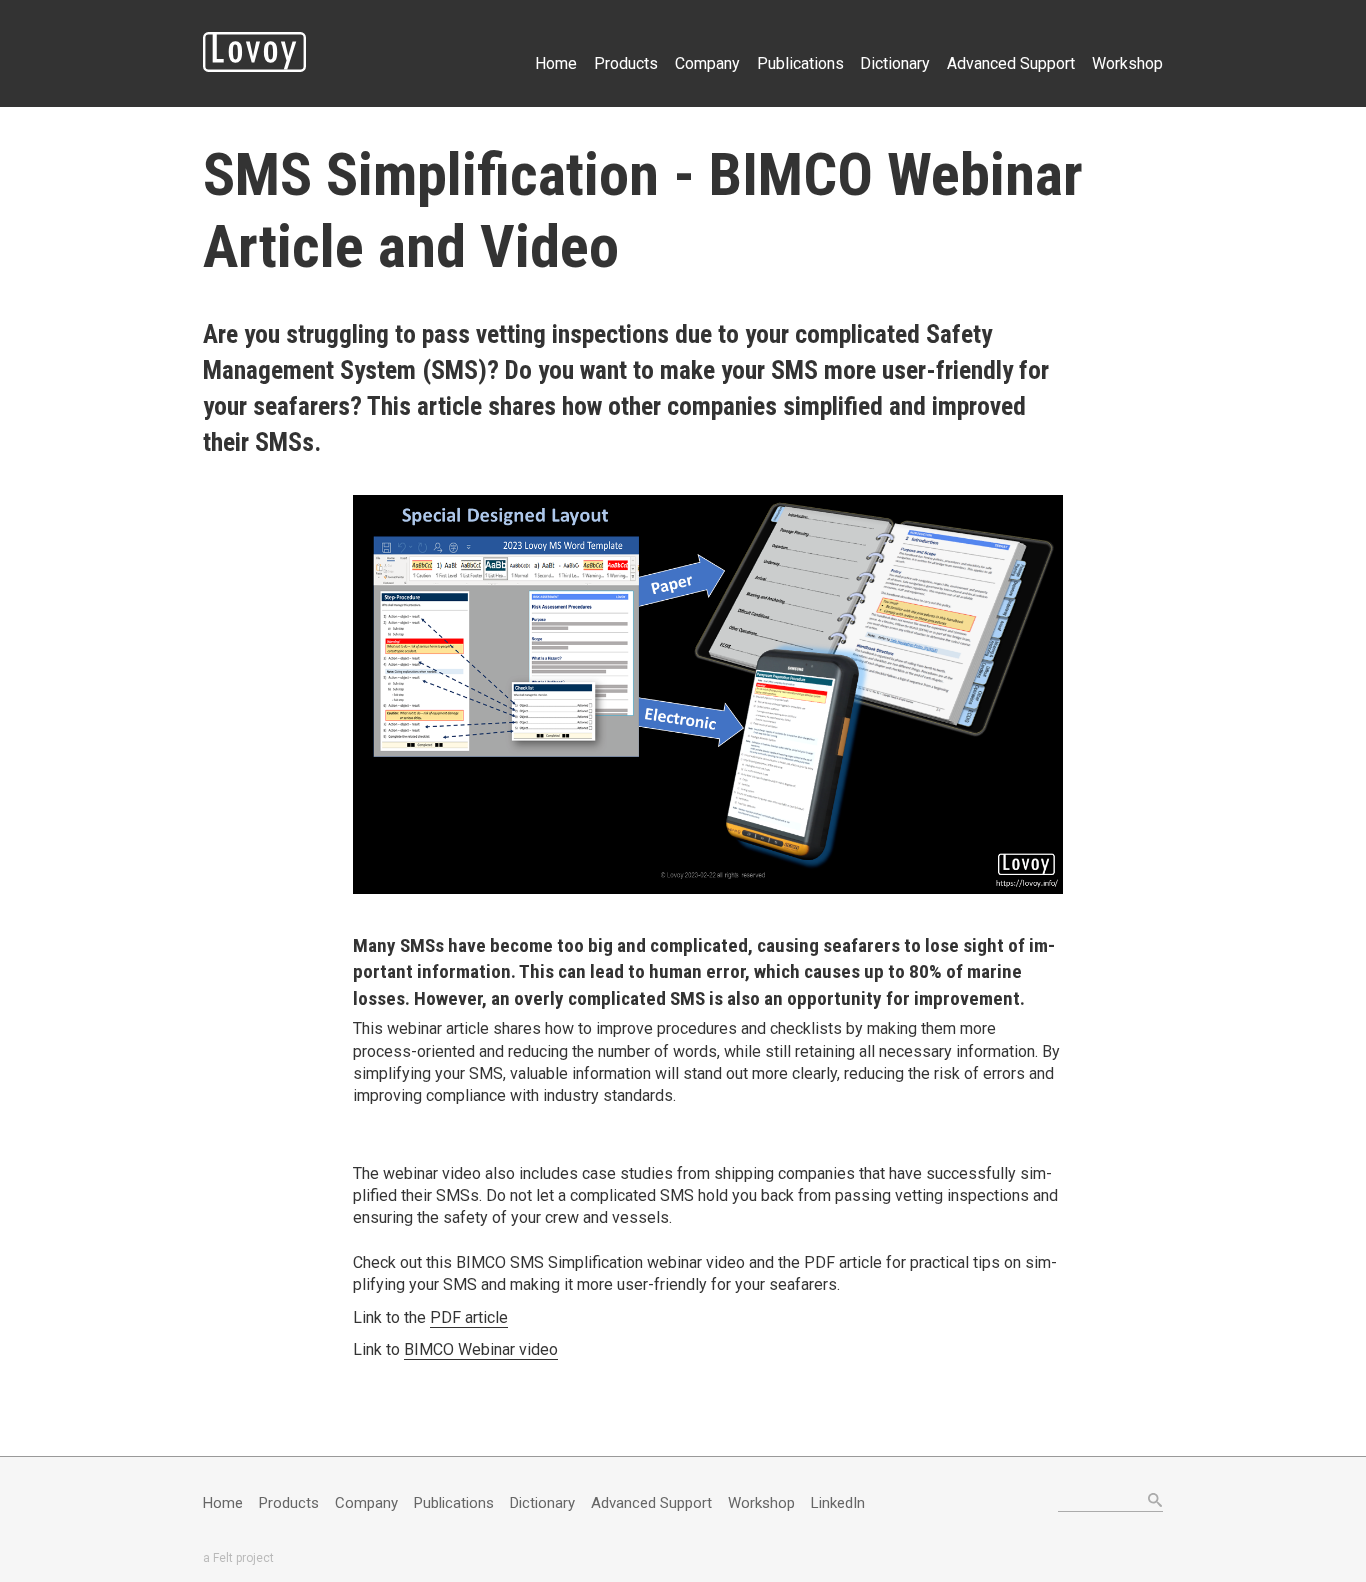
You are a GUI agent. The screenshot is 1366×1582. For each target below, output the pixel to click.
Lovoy (254, 52)
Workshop (1127, 63)
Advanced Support (1011, 63)
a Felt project (238, 1558)
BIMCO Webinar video (481, 1349)
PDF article (469, 1317)
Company (707, 63)
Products (626, 63)
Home (556, 63)
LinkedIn (838, 1503)
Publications (800, 63)
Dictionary (895, 63)
